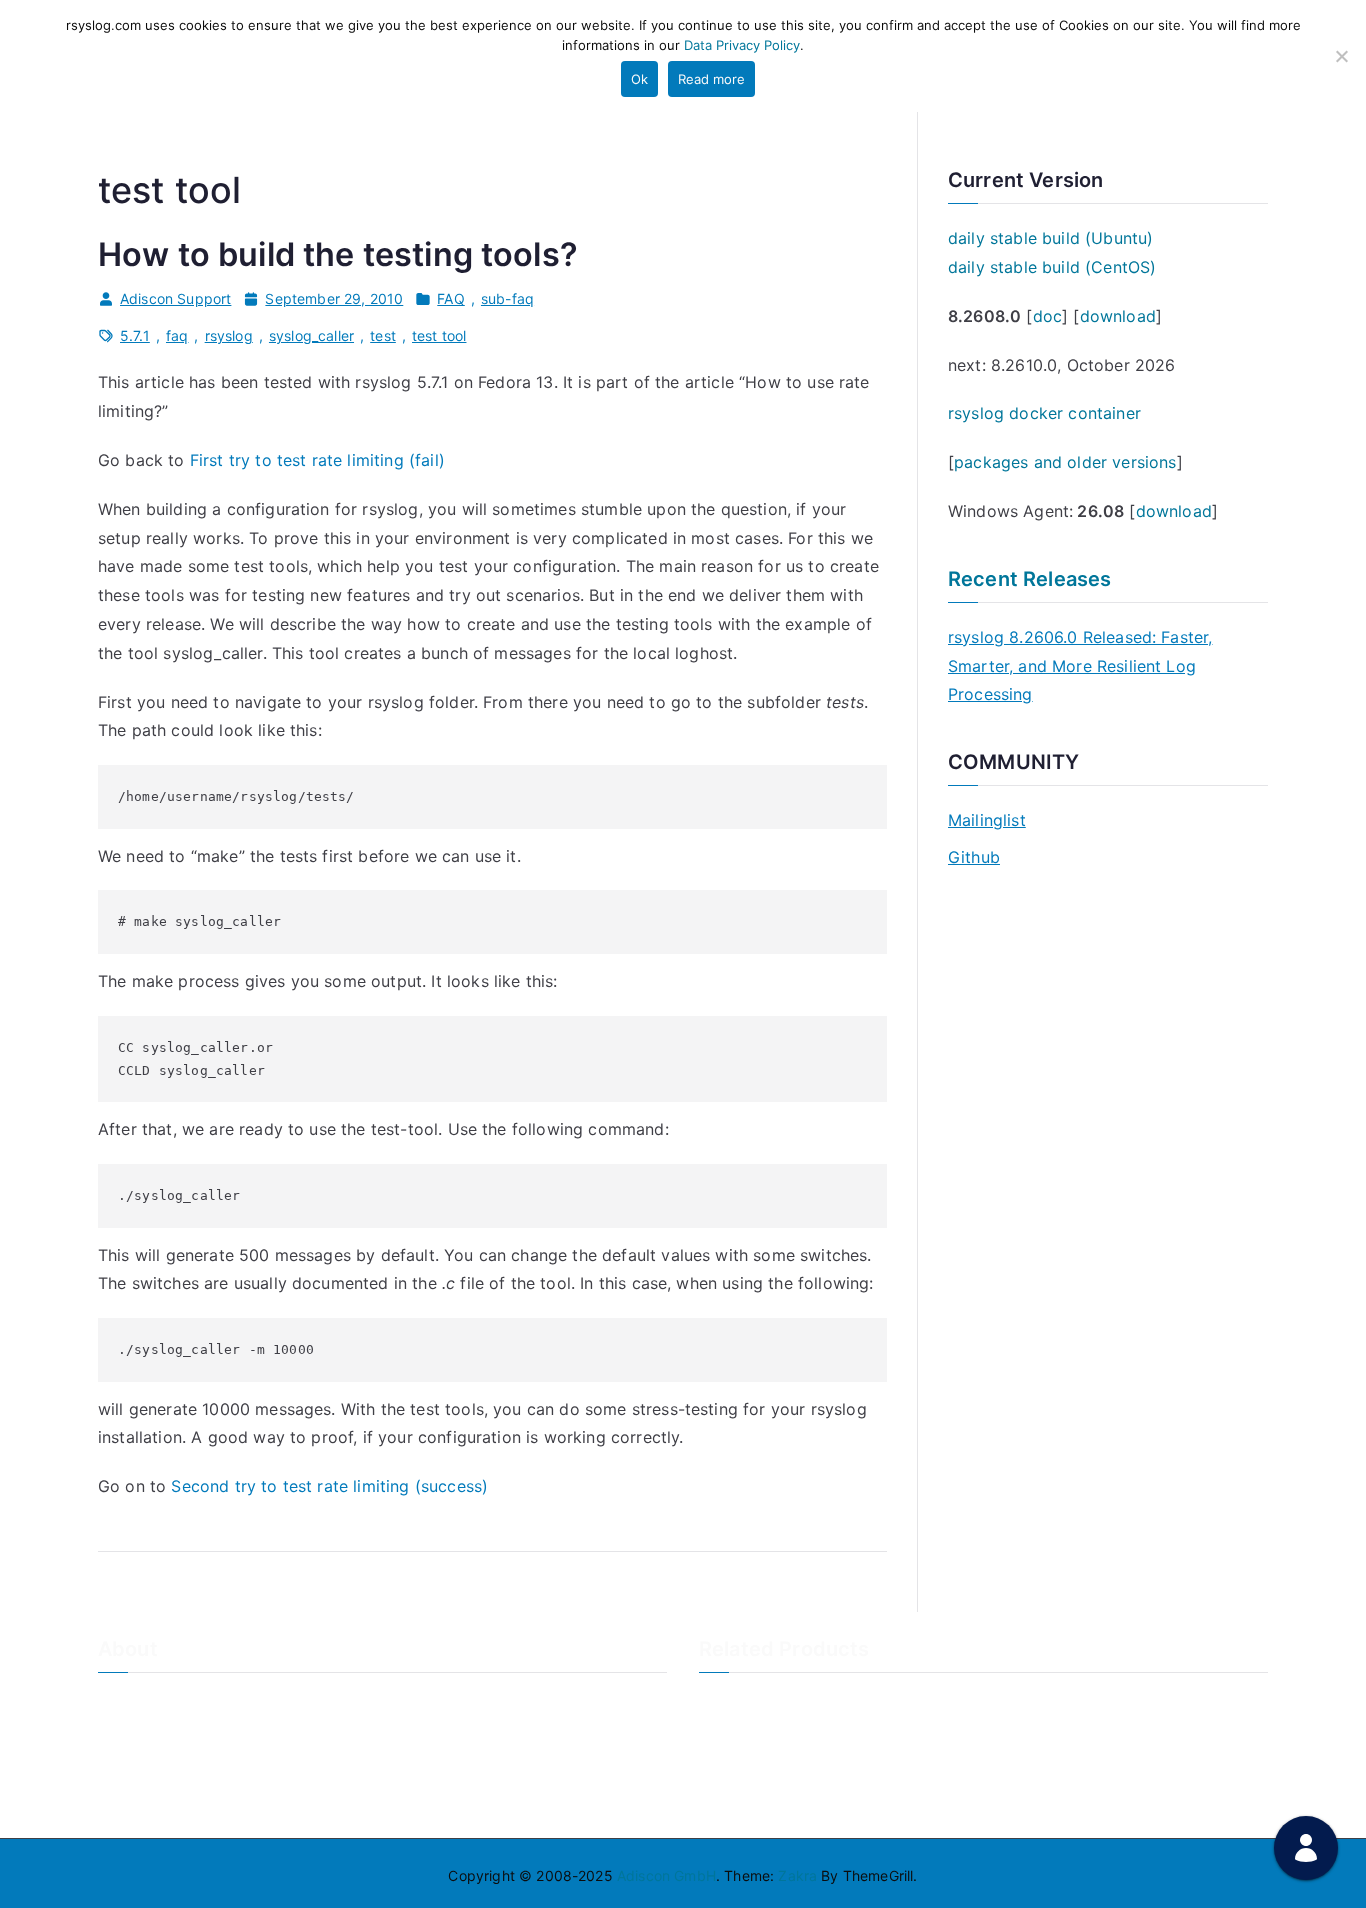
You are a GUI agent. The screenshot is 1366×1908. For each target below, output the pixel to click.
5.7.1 (135, 335)
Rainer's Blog (141, 1801)
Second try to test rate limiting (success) (329, 1486)
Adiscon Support (175, 298)
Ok (639, 79)
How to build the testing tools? (338, 254)
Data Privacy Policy (742, 45)
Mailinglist (987, 820)
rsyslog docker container (1044, 413)
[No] (1341, 56)
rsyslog (229, 335)
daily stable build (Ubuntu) (1050, 238)
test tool (439, 335)
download (1118, 316)
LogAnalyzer (741, 1701)
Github (974, 857)
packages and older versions (1065, 462)
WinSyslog (733, 1734)
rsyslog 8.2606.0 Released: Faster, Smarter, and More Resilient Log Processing (1080, 666)
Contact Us (135, 1734)
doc (1047, 316)
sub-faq (507, 298)
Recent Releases (1029, 579)
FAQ (450, 298)
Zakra (797, 1875)
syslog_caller (311, 335)
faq (177, 335)
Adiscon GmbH (666, 1875)
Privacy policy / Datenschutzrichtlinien (226, 1767)
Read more (711, 79)
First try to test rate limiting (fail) (317, 460)
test (383, 335)
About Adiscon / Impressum (190, 1701)
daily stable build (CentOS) (1052, 267)
